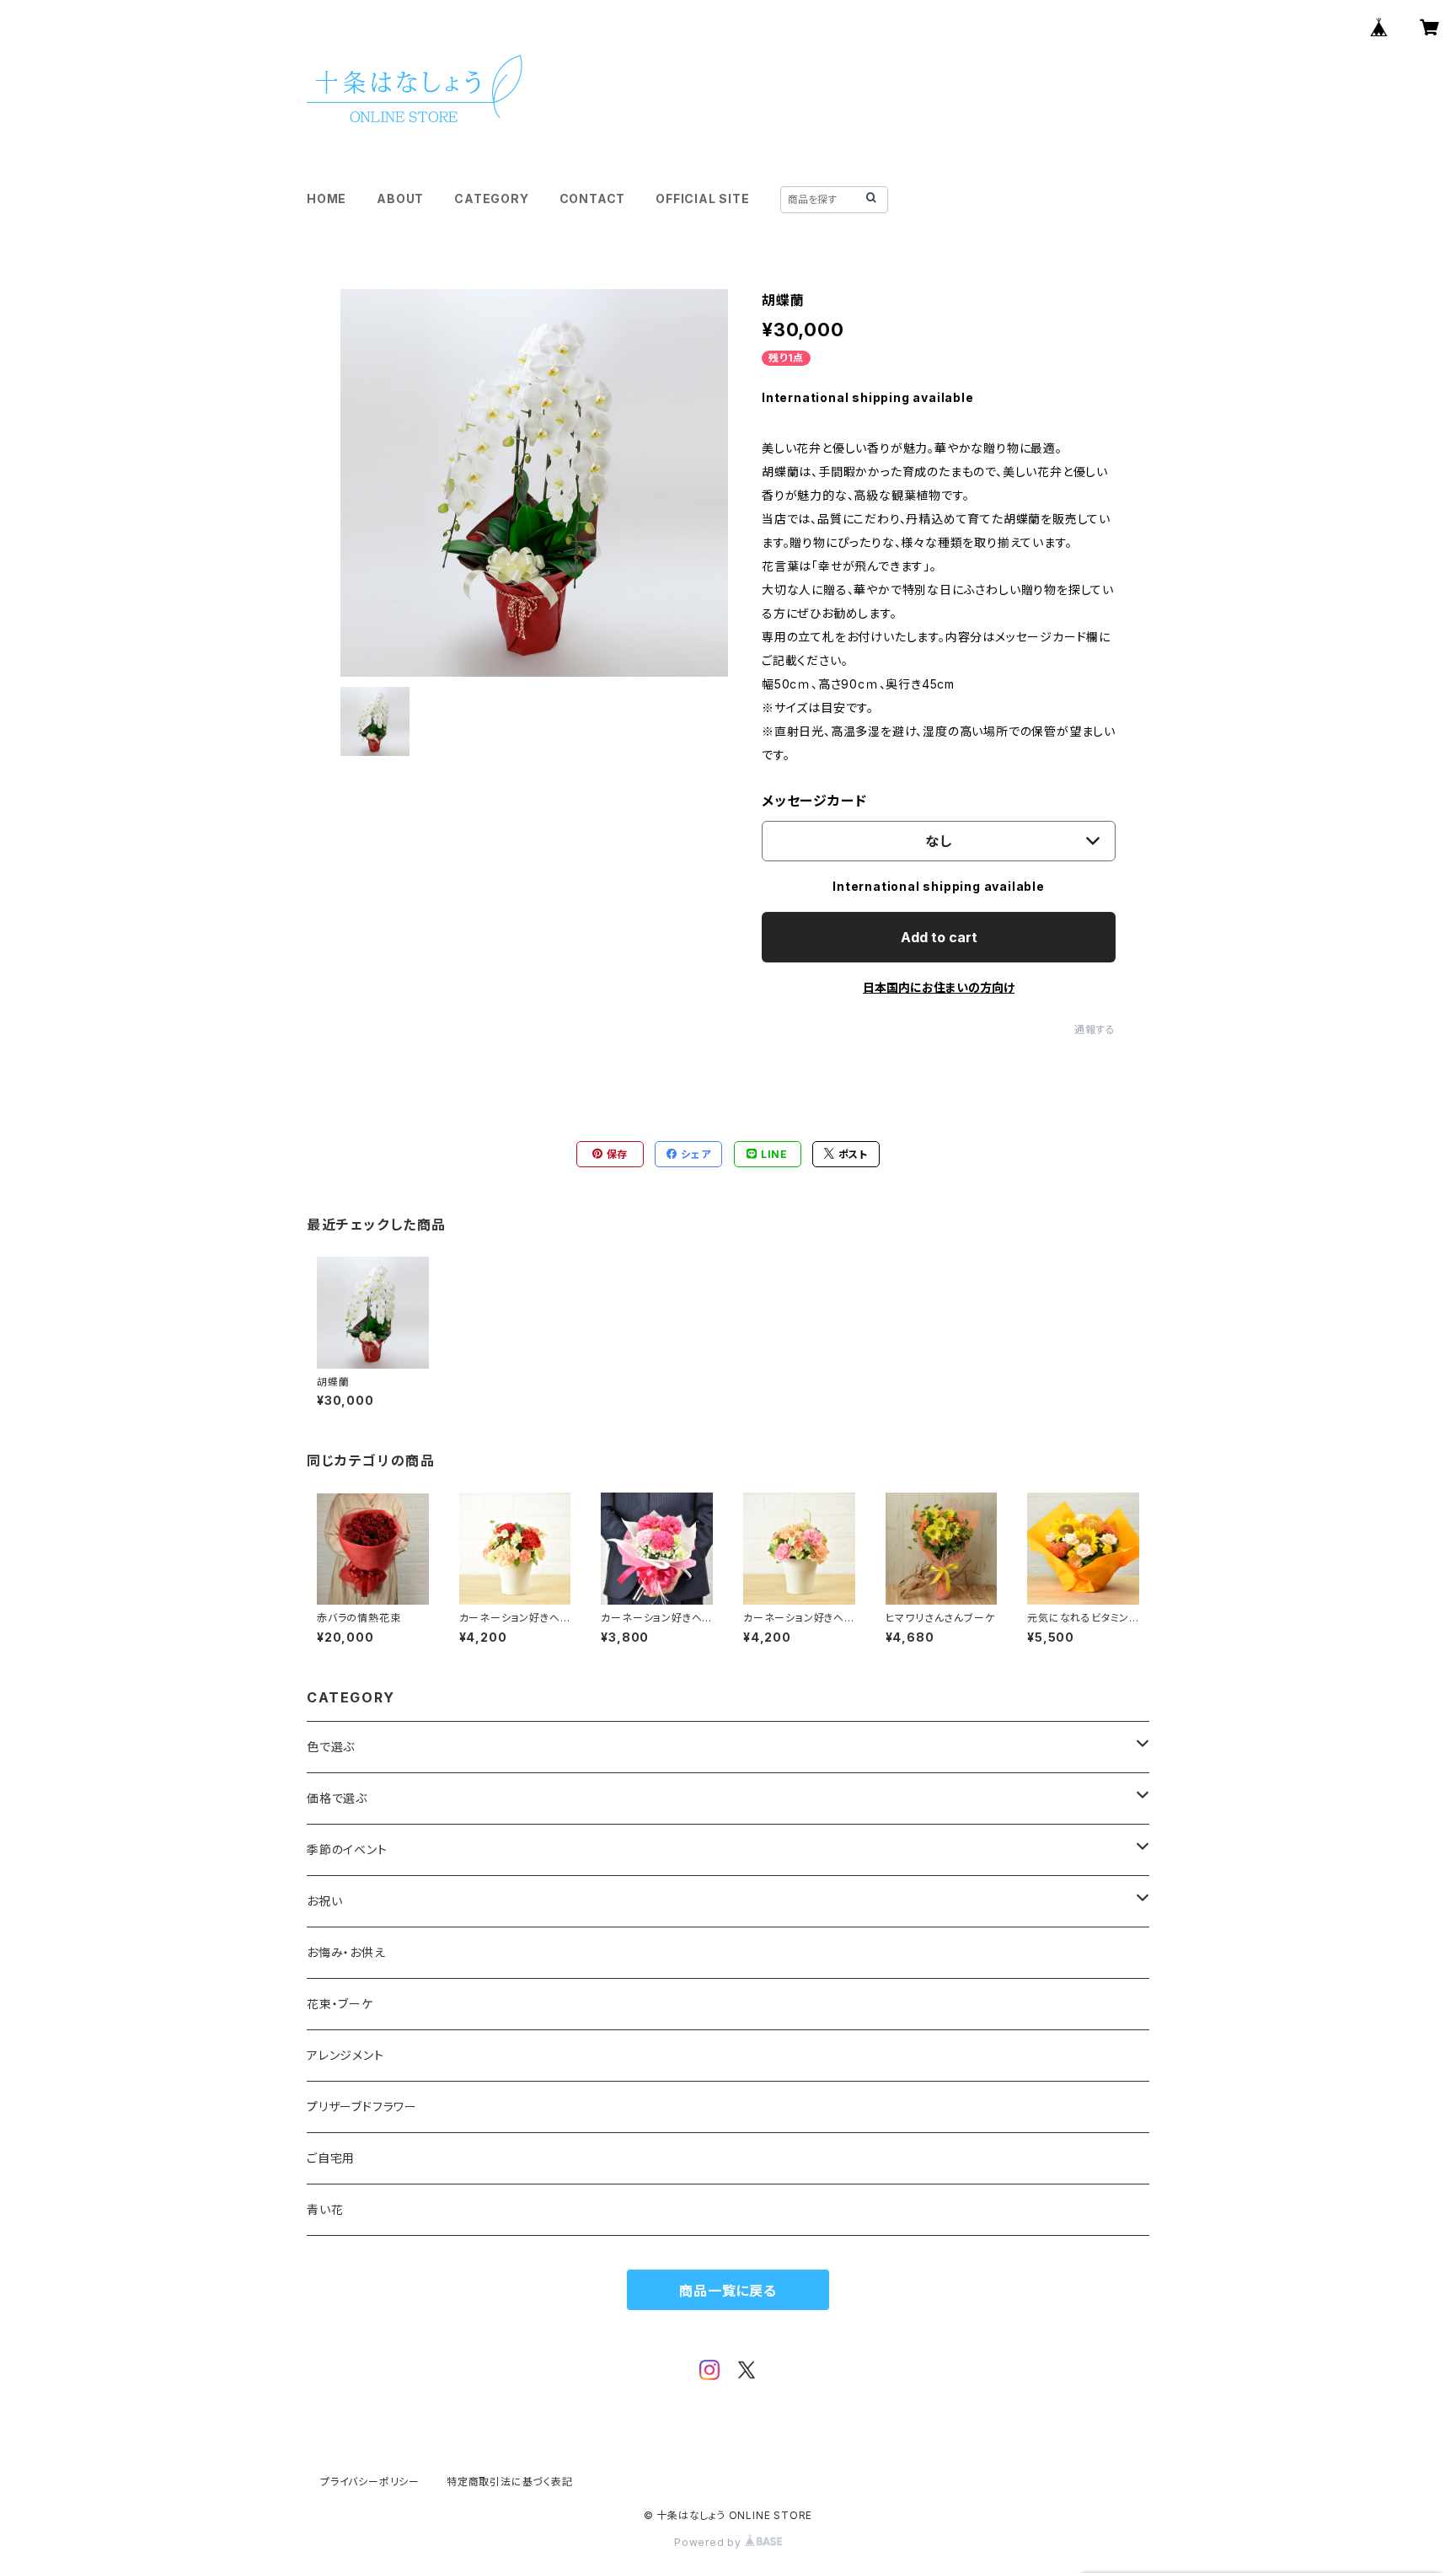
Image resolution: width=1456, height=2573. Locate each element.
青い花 (325, 2209)
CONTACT (593, 198)
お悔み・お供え (346, 1952)
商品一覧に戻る (728, 2291)
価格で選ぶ (337, 1798)
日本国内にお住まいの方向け (939, 987)
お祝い (324, 1901)
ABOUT (400, 198)
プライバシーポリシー (370, 2482)
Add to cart (939, 937)
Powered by (709, 2542)
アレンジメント (345, 2055)
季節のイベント (347, 1849)
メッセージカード (814, 801)
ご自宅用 (331, 2158)
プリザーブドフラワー (362, 2107)
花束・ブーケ (340, 2004)
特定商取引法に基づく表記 (510, 2482)
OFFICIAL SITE (702, 198)
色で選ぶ (331, 1747)
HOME (327, 198)
